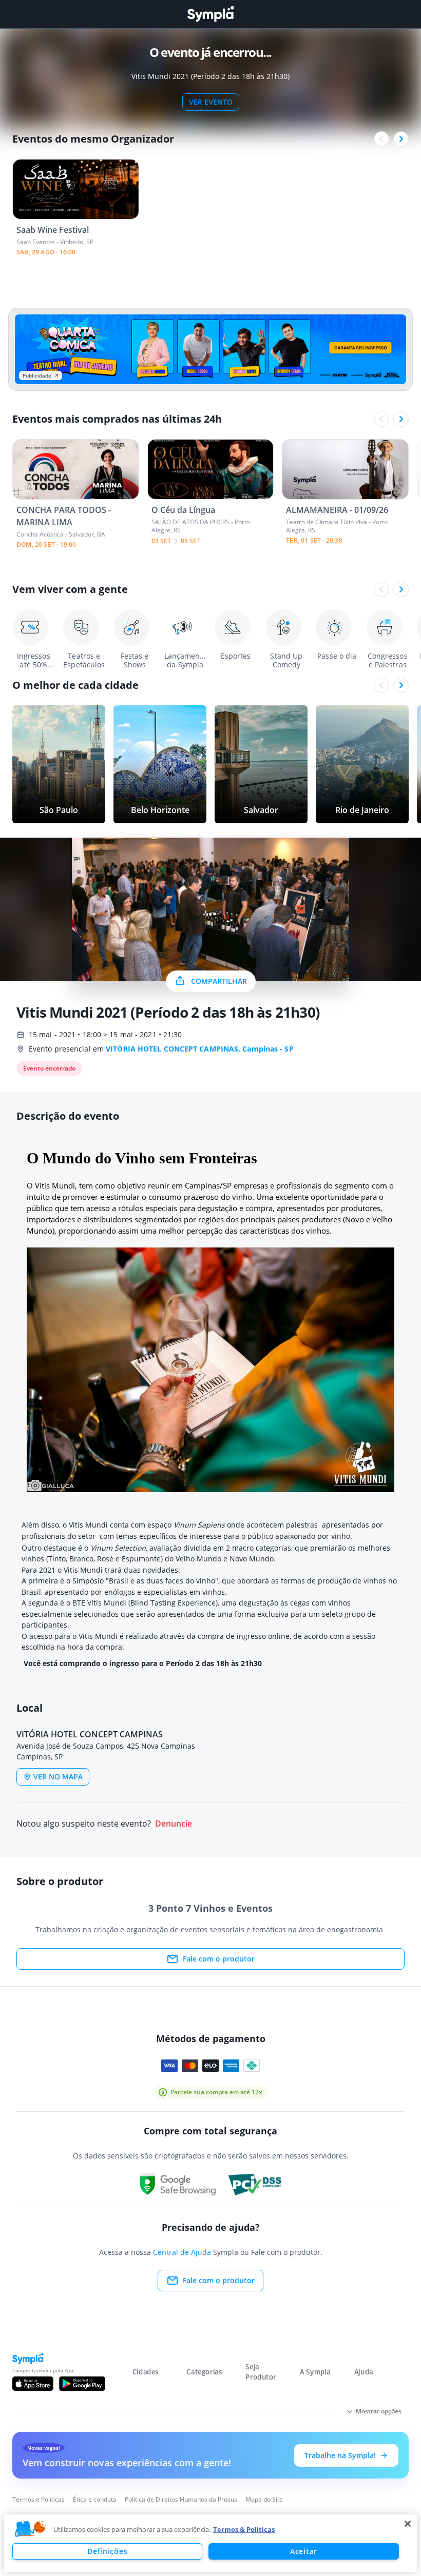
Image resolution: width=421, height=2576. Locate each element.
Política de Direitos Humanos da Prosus (181, 2499)
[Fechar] (408, 2524)
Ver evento (211, 102)
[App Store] (33, 2384)
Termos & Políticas (244, 2529)
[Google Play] (82, 2384)
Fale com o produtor (219, 1959)
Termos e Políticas (39, 2499)
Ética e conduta (95, 2499)
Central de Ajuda (182, 2252)
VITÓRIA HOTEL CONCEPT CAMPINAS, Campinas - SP (200, 1049)
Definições (107, 2551)
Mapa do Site (264, 2499)
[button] (30, 2529)
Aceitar (304, 2551)
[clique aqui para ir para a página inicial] (210, 14)
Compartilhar (219, 981)
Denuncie (174, 1824)
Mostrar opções (379, 2411)
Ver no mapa (58, 1777)
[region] (210, 2543)
